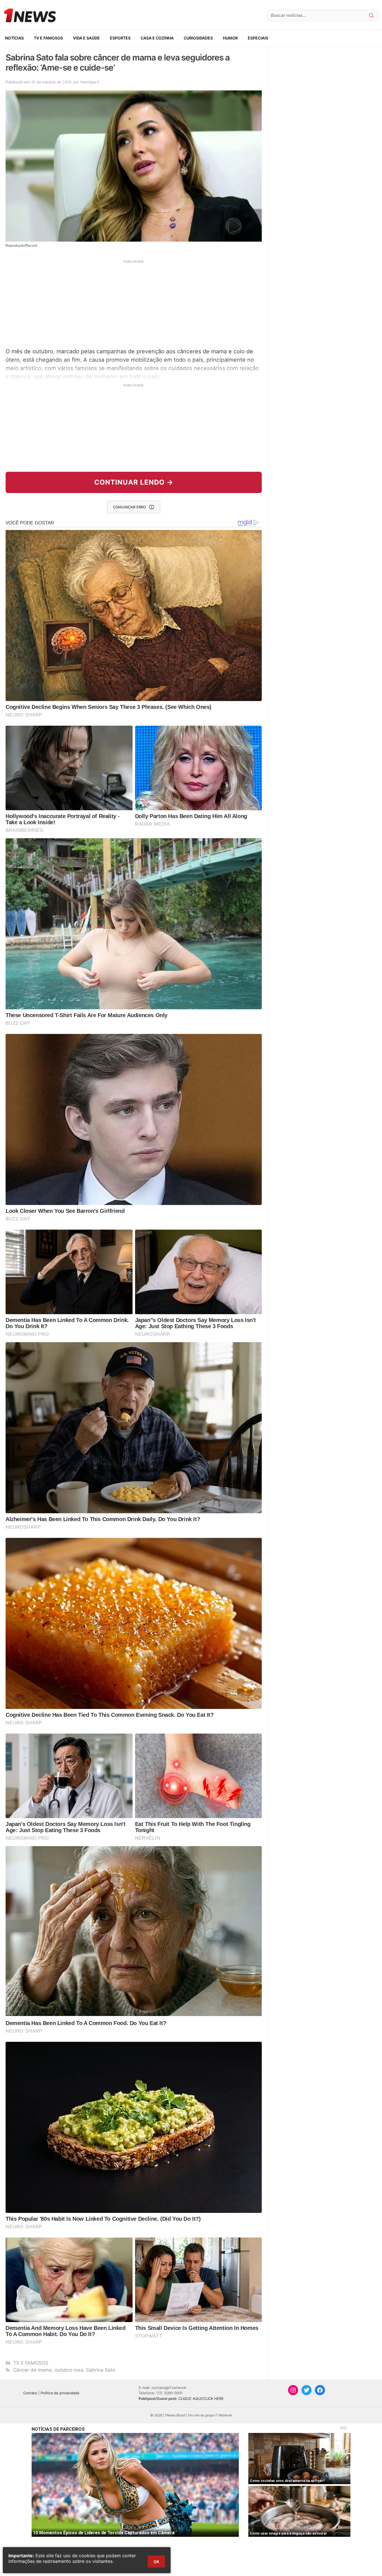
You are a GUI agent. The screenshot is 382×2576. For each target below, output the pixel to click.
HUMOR (230, 38)
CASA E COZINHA (157, 38)
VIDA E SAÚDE (86, 38)
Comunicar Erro (129, 507)
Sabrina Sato (101, 2370)
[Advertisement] (134, 303)
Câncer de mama (32, 2370)
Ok (156, 2562)
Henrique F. (90, 82)
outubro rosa (69, 2370)
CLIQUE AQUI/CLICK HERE (201, 2398)
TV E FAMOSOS (48, 38)
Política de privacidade (60, 2393)
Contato (30, 2393)
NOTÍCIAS (14, 38)
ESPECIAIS (258, 38)
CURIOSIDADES (198, 38)
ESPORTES (120, 38)
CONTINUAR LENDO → (134, 482)
